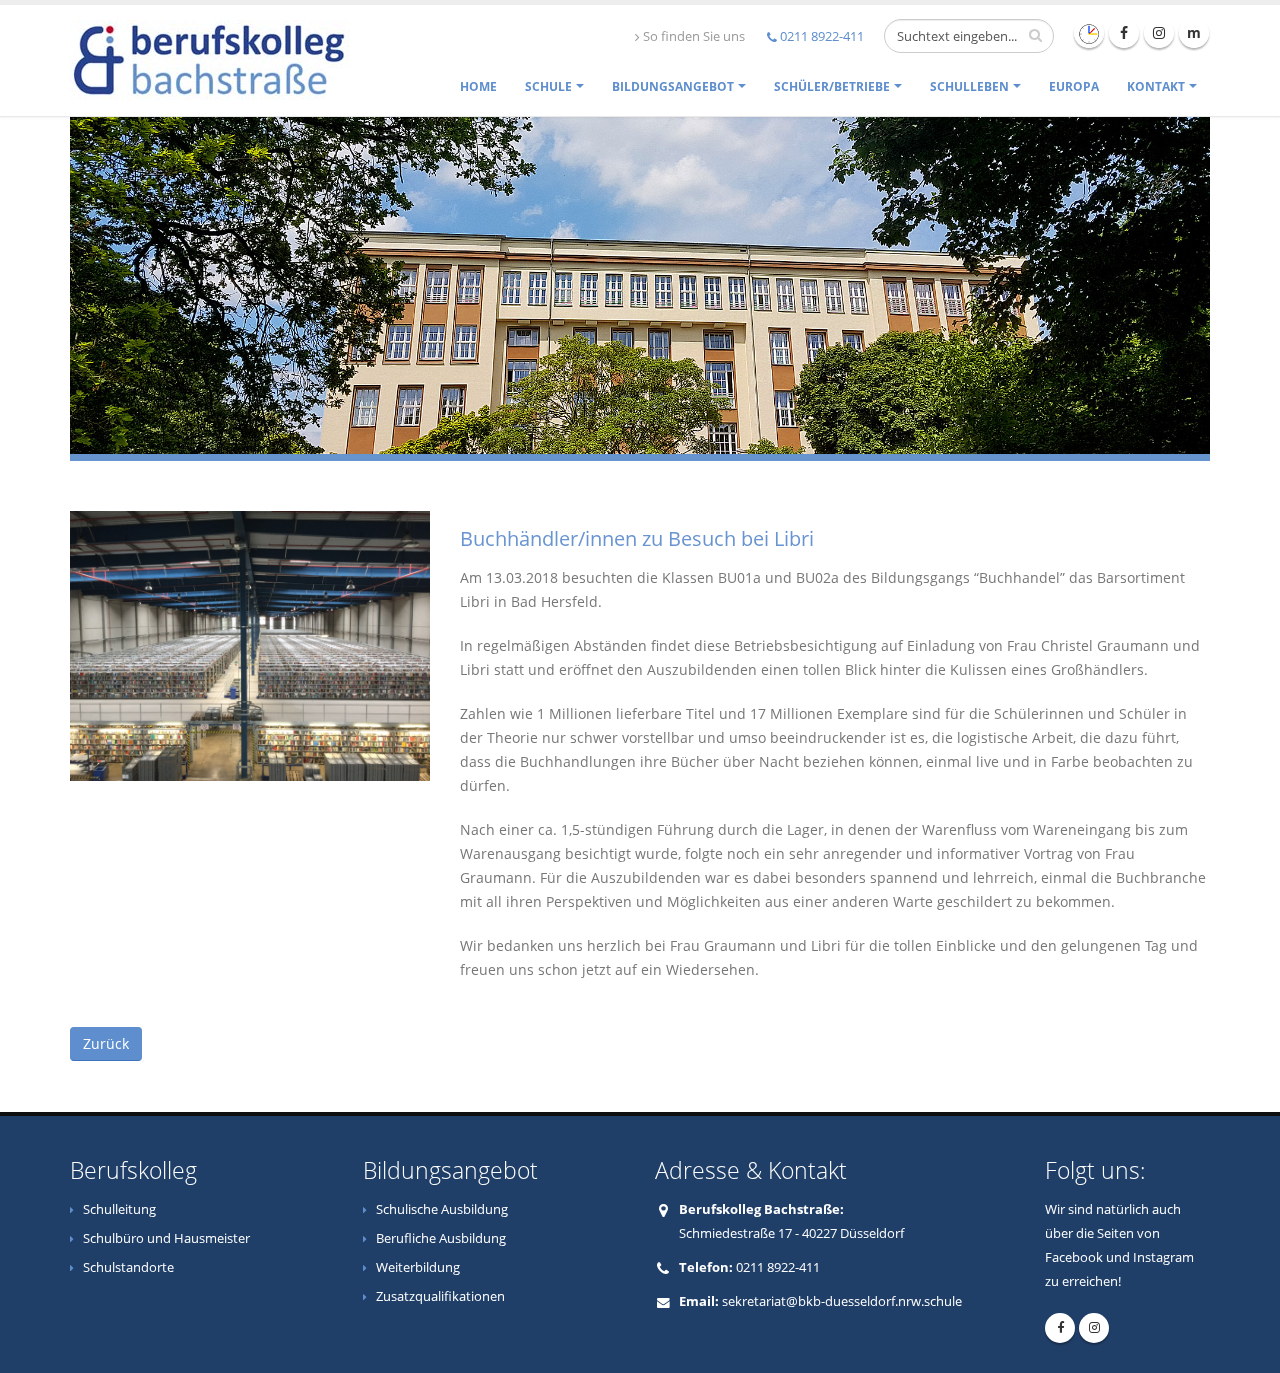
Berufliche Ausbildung (441, 1238)
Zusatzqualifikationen (440, 1296)
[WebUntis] (1089, 33)
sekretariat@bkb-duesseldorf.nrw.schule (842, 1301)
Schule (548, 86)
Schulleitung (119, 1209)
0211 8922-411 (822, 36)
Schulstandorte (128, 1267)
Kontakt (1156, 86)
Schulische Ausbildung (442, 1209)
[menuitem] (478, 87)
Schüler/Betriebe (832, 86)
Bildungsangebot (673, 86)
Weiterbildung (418, 1267)
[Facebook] (1124, 33)
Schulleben (969, 86)
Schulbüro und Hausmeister (166, 1238)
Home (478, 86)
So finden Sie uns (694, 36)
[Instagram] (1159, 33)
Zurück (106, 1043)
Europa (1074, 86)
